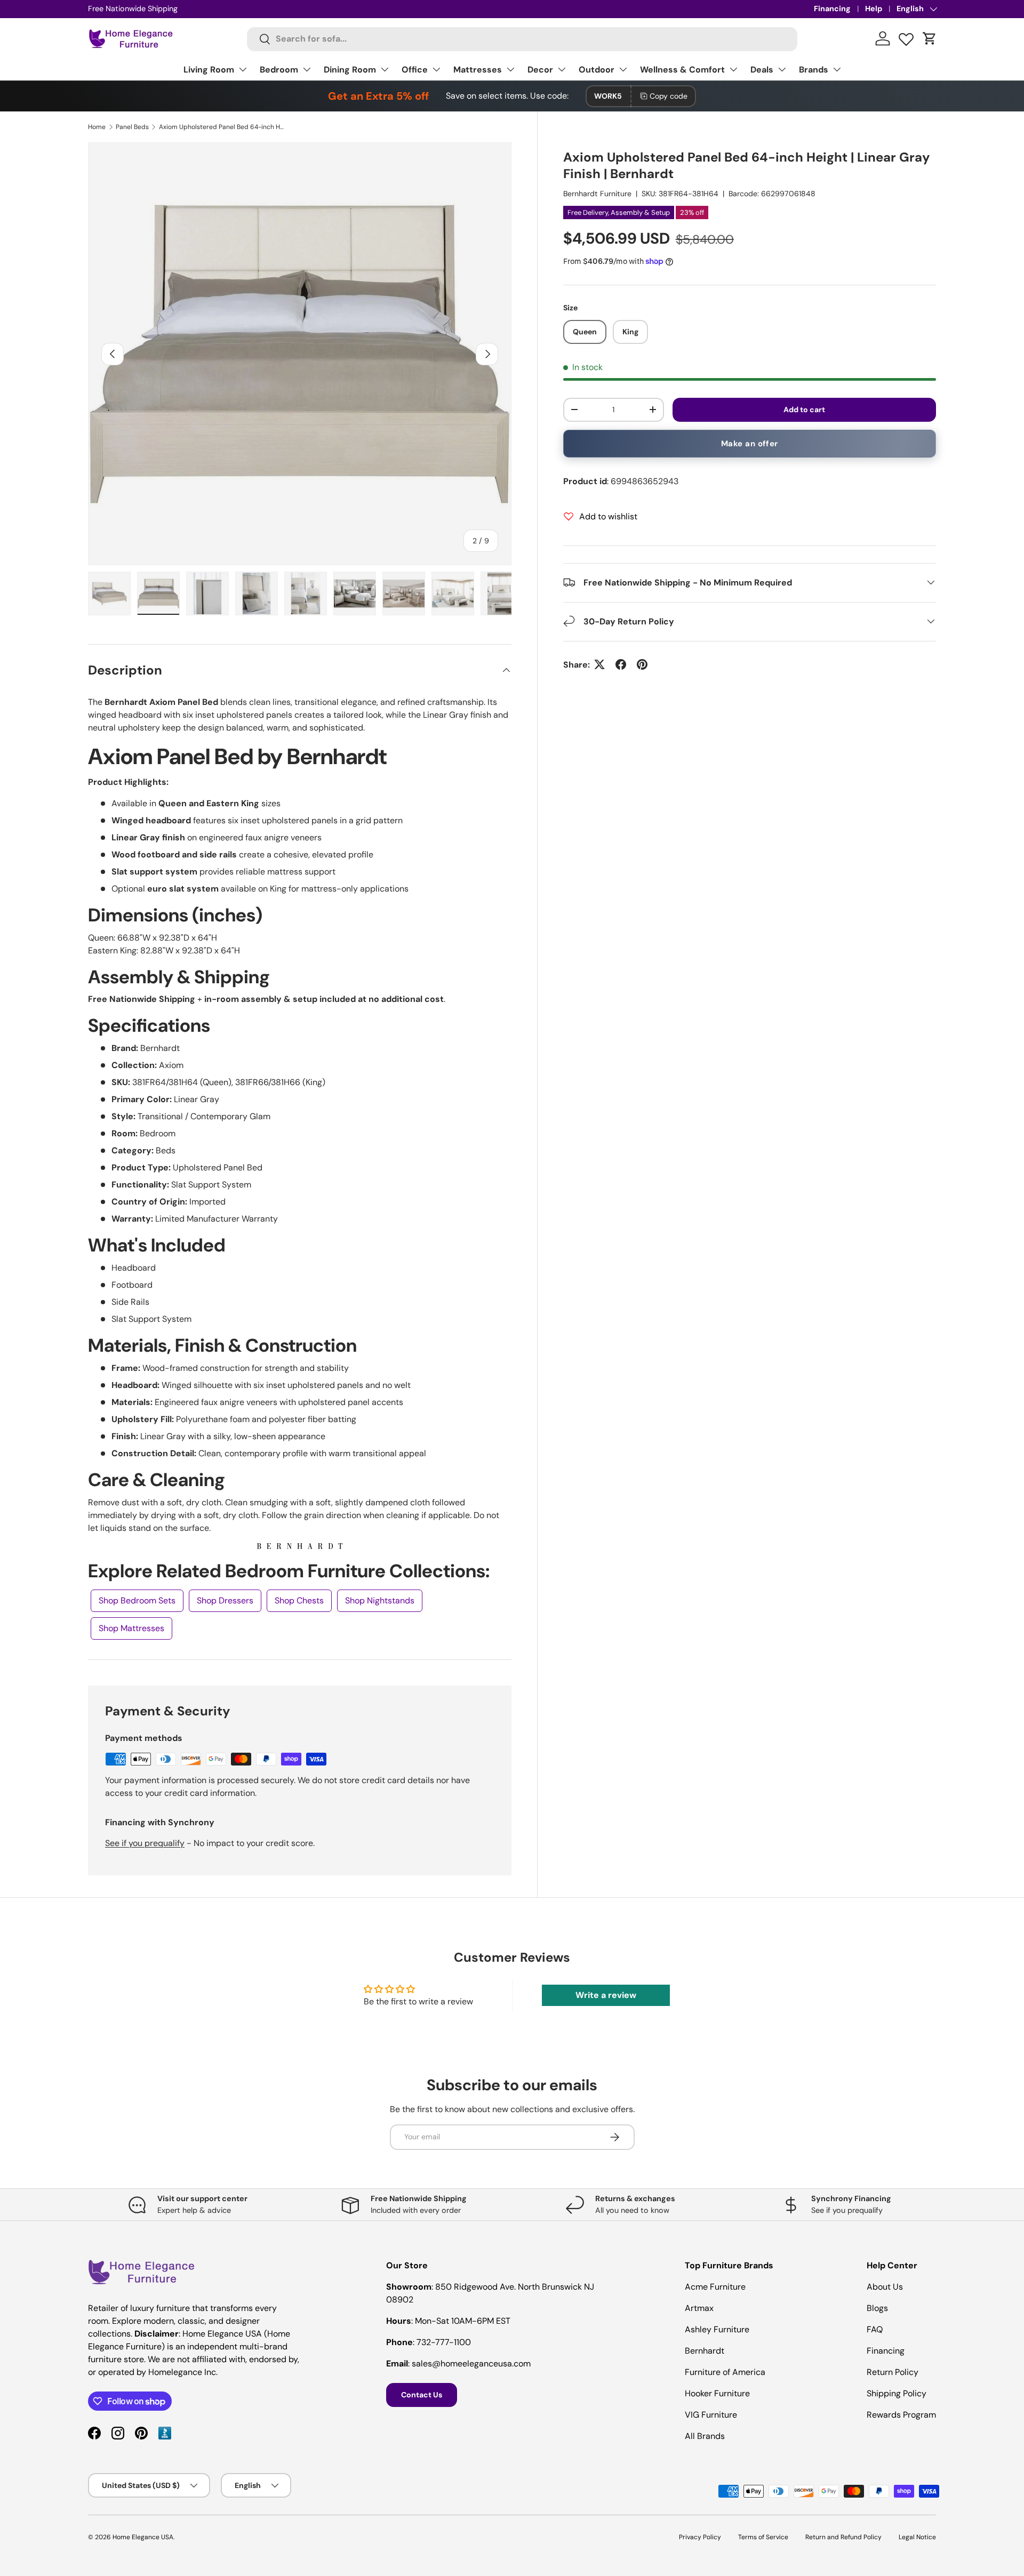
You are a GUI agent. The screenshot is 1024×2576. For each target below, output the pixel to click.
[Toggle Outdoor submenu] (623, 69)
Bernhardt (705, 2351)
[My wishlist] (906, 37)
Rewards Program (901, 2415)
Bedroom (279, 70)
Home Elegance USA (143, 2537)
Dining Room (350, 70)
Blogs (877, 2308)
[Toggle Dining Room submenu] (385, 69)
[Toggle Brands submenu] (837, 69)
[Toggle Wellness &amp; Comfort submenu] (733, 69)
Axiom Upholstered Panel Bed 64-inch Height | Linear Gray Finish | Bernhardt (223, 127)
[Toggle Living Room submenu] (243, 69)
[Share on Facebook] (621, 664)
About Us (885, 2287)
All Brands (705, 2436)
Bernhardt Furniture (597, 194)
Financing (832, 9)
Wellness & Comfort (682, 70)
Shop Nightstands (380, 1600)
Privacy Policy (700, 2537)
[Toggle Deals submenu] (782, 69)
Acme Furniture (715, 2287)
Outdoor (597, 70)
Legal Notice (917, 2537)
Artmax (699, 2308)
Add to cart (804, 410)
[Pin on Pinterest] (642, 664)
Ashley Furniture (717, 2329)
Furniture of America (725, 2372)
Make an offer (750, 444)
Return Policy (893, 2372)
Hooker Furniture (717, 2393)
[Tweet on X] (599, 664)
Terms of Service (763, 2537)
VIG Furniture (711, 2415)
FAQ (875, 2329)
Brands (814, 70)
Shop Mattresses (131, 1628)
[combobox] (522, 39)
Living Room (209, 70)
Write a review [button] (606, 1995)
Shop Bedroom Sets (137, 1600)
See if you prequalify (145, 1843)
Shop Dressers (225, 1600)
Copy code (669, 96)
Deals (762, 70)
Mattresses (478, 70)
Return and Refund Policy (843, 2537)
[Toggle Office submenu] (436, 69)
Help (874, 9)
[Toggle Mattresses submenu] (510, 69)
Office (415, 70)
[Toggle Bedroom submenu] (307, 69)
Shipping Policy (897, 2393)
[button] (930, 38)
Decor (540, 70)
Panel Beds (132, 127)
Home (97, 127)
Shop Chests (299, 1600)
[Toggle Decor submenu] (562, 69)
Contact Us (422, 2395)
